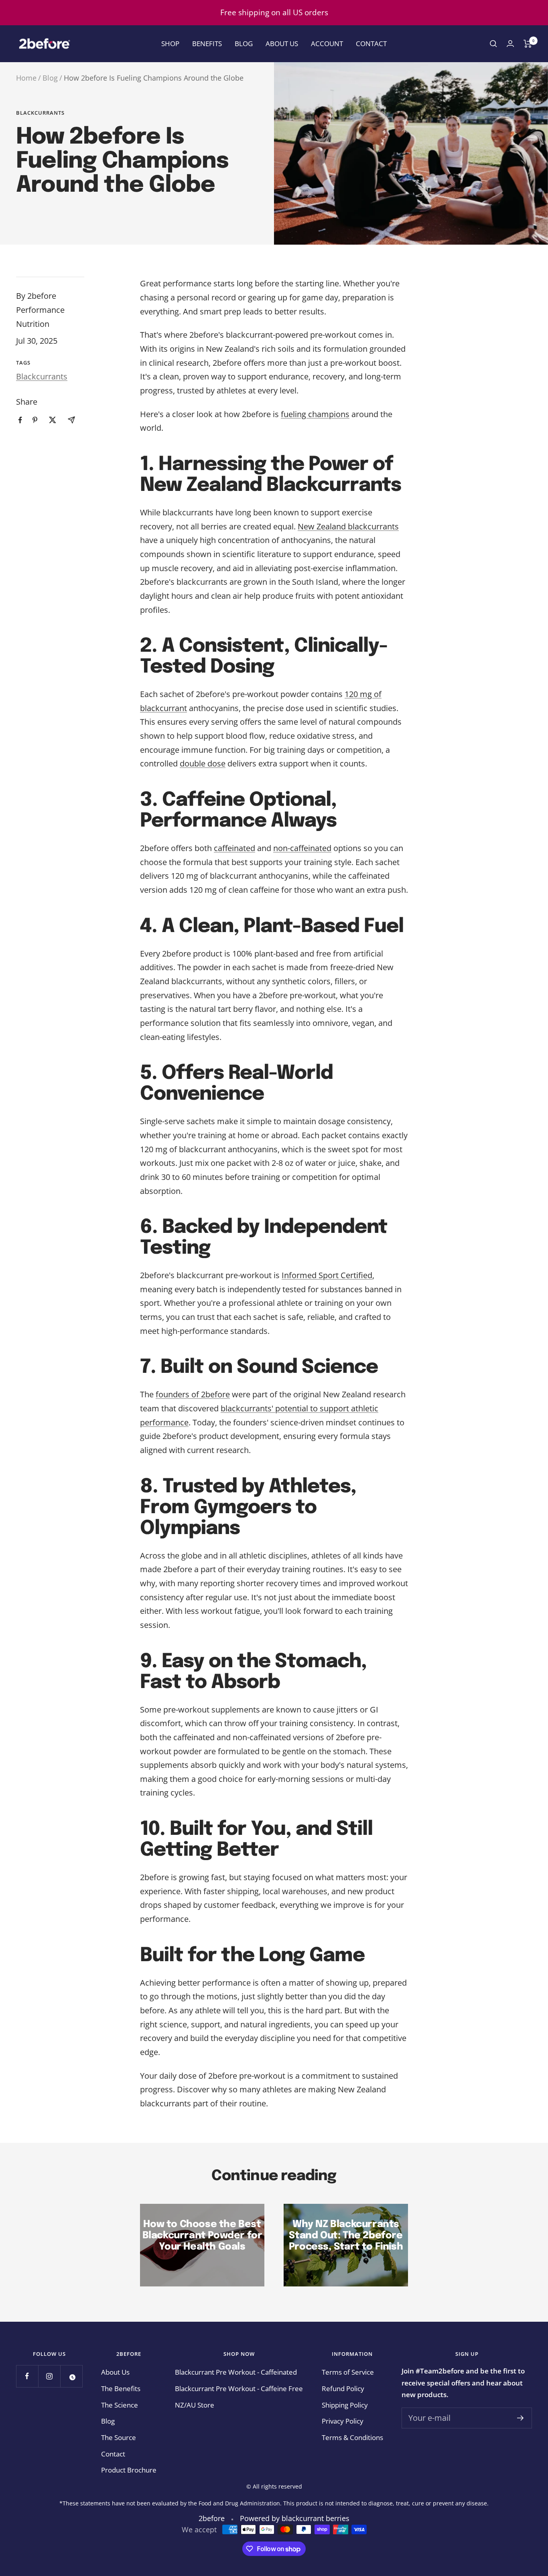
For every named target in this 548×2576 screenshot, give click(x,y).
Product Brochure (129, 2470)
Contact (371, 44)
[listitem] (20, 420)
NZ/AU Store (195, 2405)
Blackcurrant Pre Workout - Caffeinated (236, 2372)
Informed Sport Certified (327, 1275)
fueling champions (315, 414)
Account (327, 44)
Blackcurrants (40, 113)
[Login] (510, 44)
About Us (282, 44)
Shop (170, 44)
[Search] (493, 44)
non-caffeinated (302, 848)
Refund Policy (343, 2389)
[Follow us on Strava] (71, 2376)
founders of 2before (193, 1394)
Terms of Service (348, 2372)
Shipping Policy (345, 2405)
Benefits (207, 44)
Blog (244, 44)
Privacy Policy (343, 2421)
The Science (120, 2405)
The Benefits (121, 2389)
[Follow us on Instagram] (49, 2376)
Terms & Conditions (352, 2437)
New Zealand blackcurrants (348, 526)
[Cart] (528, 44)
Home (26, 78)
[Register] (521, 2418)
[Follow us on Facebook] (27, 2376)
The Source (119, 2437)
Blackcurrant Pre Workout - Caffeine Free (239, 2389)
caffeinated (234, 848)
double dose (203, 763)
